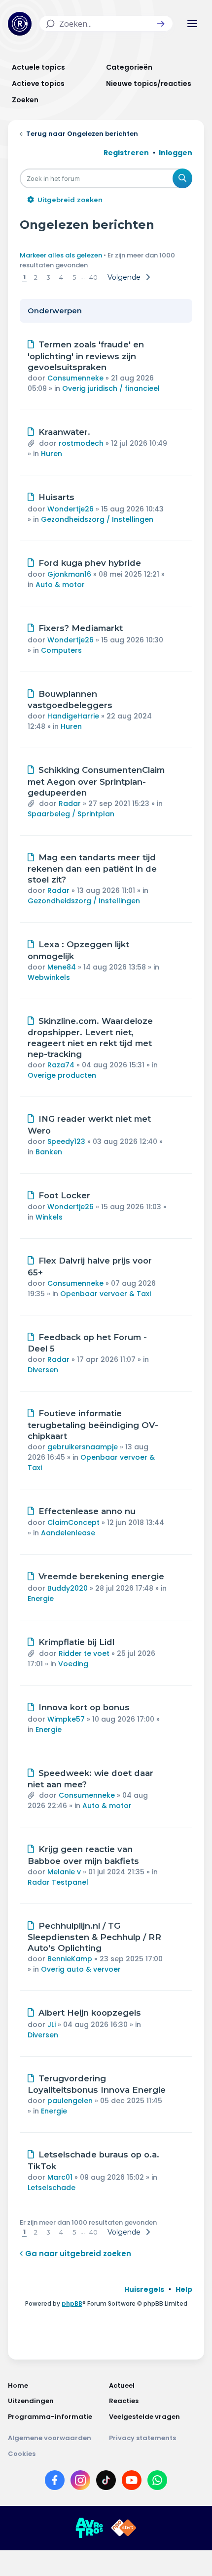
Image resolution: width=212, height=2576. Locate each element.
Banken (49, 1152)
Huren (52, 454)
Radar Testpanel (58, 1882)
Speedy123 (66, 1141)
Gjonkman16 (69, 574)
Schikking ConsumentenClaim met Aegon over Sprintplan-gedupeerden (96, 781)
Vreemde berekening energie (101, 1576)
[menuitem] (144, 2289)
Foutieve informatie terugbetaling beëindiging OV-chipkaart (93, 1425)
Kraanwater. (64, 432)
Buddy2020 (68, 1588)
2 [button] (36, 277)
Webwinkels (49, 977)
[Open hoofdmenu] (192, 24)
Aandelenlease (68, 1533)
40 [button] (93, 277)
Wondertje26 (71, 509)
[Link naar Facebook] (55, 2482)
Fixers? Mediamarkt (81, 628)
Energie (41, 1599)
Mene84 (62, 967)
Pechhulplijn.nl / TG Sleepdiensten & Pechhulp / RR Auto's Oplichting (94, 1937)
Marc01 (60, 2177)
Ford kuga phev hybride (90, 563)
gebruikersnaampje (83, 1447)
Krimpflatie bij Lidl (76, 1642)
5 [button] (74, 277)
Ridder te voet (84, 1653)
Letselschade (52, 2188)
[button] (161, 24)
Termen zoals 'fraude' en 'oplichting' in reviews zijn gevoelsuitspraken (86, 356)
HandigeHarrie (73, 716)
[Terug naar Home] (20, 24)
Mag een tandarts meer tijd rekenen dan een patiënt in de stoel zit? (92, 869)
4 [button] (61, 277)
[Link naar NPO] (124, 2528)
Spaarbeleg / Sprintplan (71, 814)
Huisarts (56, 497)
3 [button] (48, 277)
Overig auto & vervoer (81, 1969)
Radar (70, 803)
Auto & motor (60, 585)
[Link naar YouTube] (132, 2482)
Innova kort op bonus (84, 1707)
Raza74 (61, 1065)
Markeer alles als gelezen (61, 255)
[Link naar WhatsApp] (157, 2482)
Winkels (49, 1217)
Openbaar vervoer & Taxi (106, 1294)
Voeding (73, 1664)
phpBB (72, 2303)
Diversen (43, 1370)
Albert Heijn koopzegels (90, 2013)
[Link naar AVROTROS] (89, 2528)
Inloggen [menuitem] (176, 153)
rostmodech (81, 443)
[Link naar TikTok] (106, 2482)
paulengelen (70, 2101)
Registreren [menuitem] (126, 153)
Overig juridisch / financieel (111, 388)
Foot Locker (64, 1195)
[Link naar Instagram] (80, 2482)
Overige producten (62, 1075)
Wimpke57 (66, 1719)
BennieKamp (70, 1959)
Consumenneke (75, 378)
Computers (61, 650)
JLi (52, 2025)
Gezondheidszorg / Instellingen (97, 519)
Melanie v (64, 1872)
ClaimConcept (73, 1522)
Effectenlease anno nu (87, 1511)
